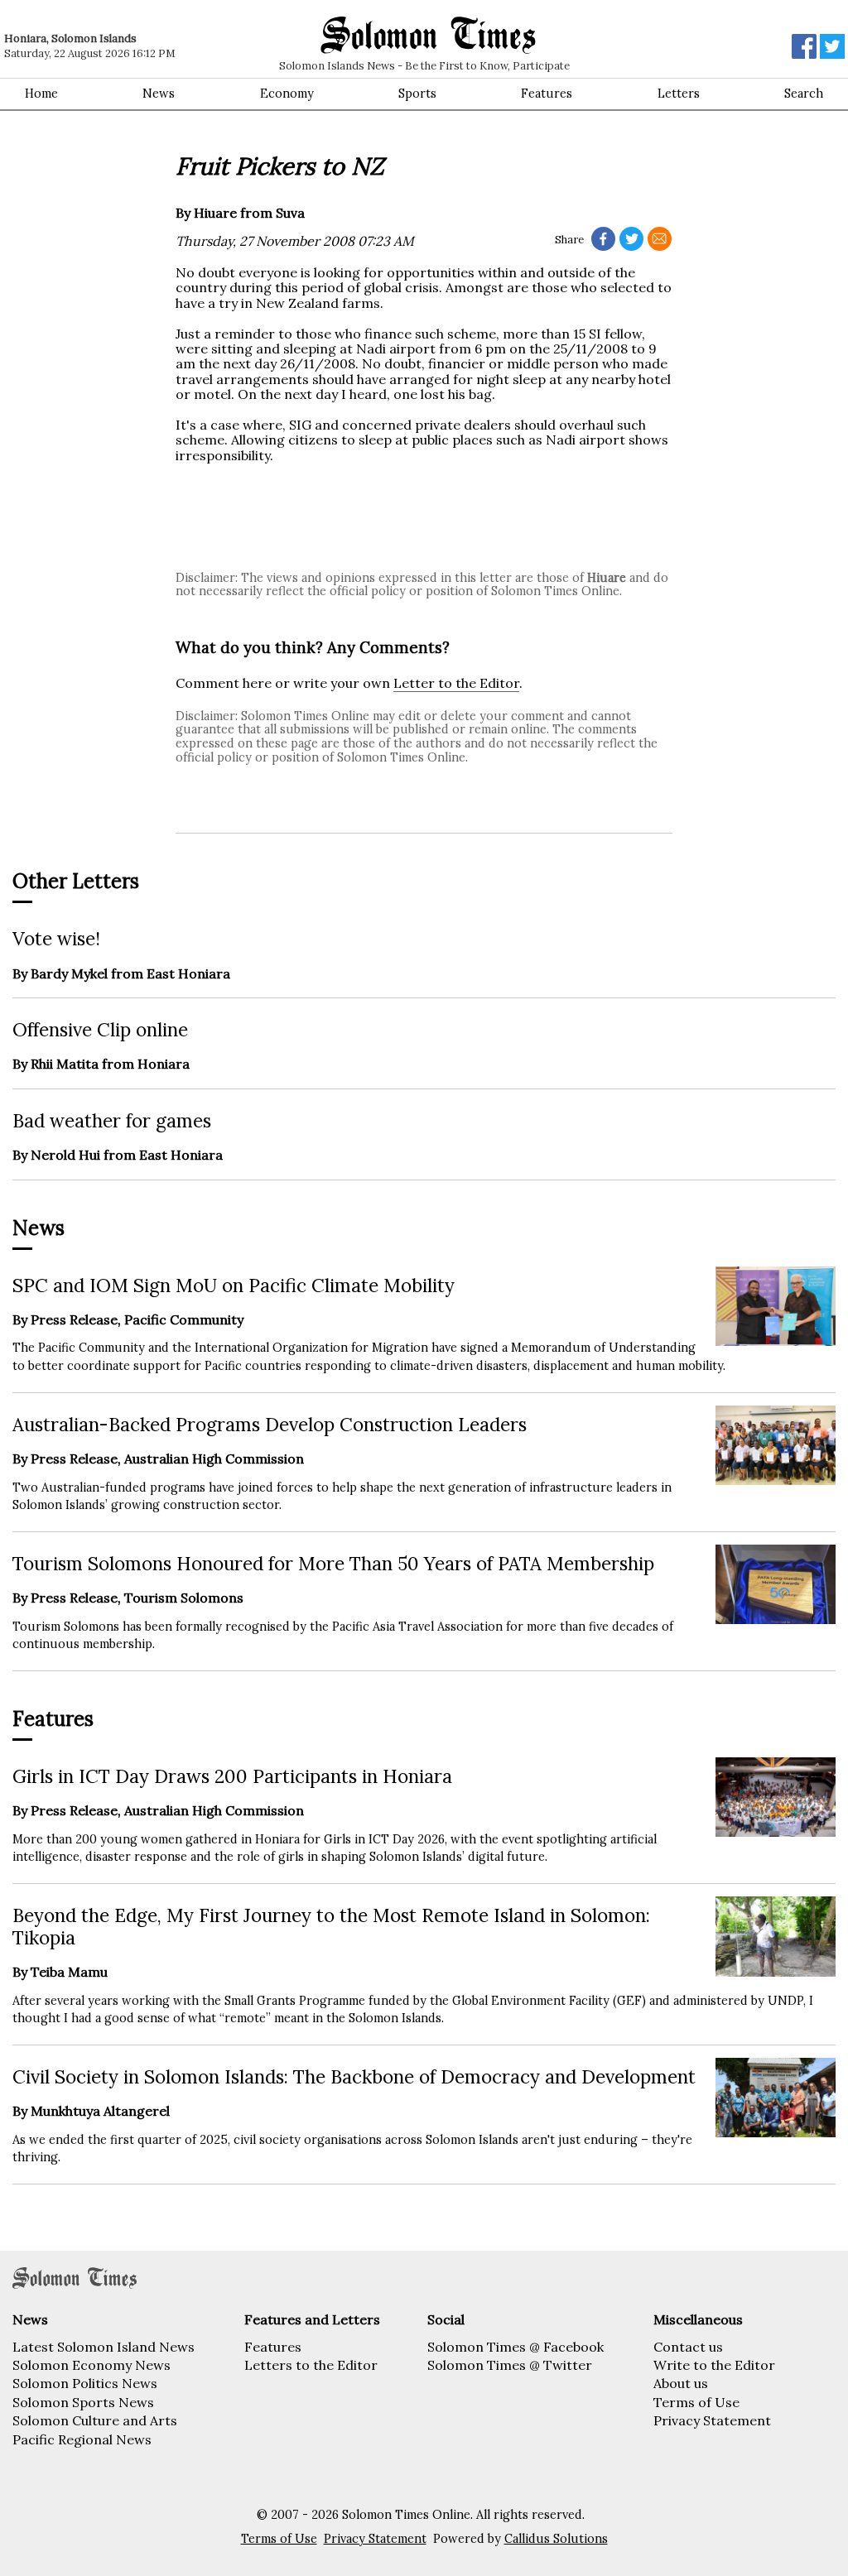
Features (547, 94)
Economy (287, 94)
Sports (417, 94)
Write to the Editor (714, 2365)
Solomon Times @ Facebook (516, 2347)
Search (804, 94)
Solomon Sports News (83, 2402)
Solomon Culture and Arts (95, 2420)
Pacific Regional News (82, 2439)
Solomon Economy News (92, 2365)
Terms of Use (696, 2402)
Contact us (688, 2347)
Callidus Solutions (556, 2539)
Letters (679, 94)
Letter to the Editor (456, 683)
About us (681, 2383)
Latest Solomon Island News (104, 2347)
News (159, 94)
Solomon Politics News (85, 2383)
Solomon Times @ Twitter (510, 2365)
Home (41, 94)
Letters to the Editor (311, 2365)
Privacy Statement (712, 2420)
